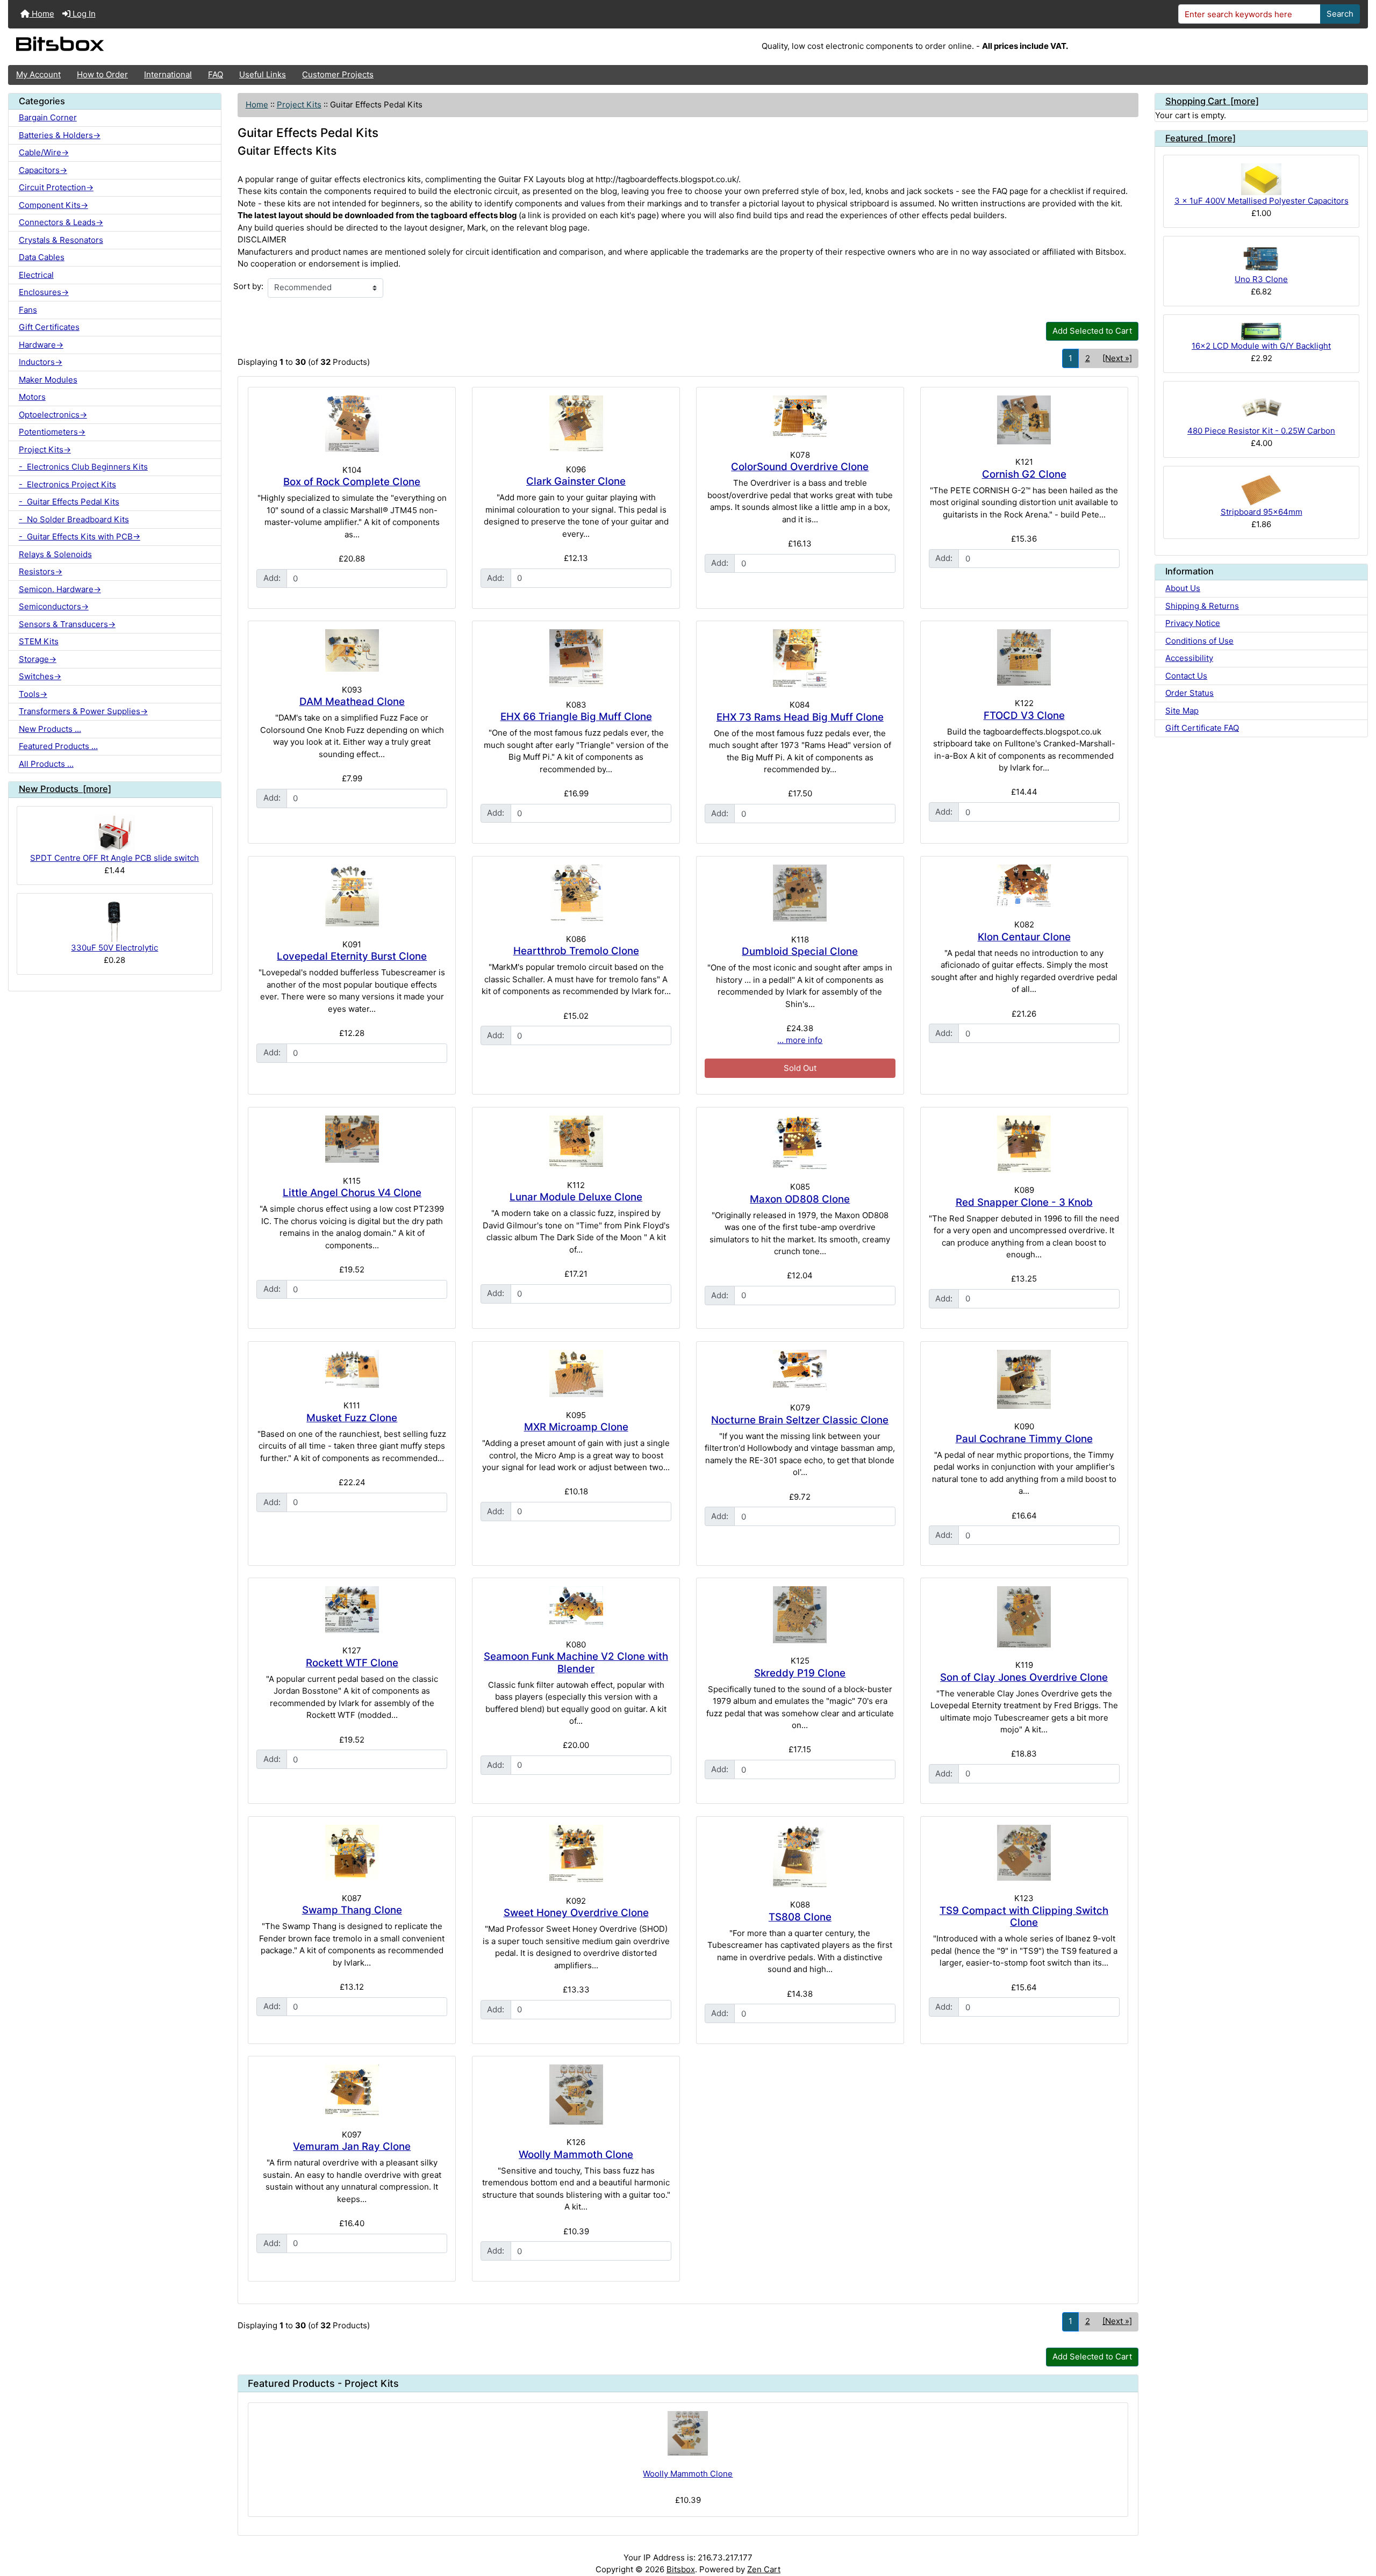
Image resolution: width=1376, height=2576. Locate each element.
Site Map (1182, 711)
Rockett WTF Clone (352, 1663)
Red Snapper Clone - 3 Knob (1024, 1202)
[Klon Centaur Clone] (1024, 886)
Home (42, 14)
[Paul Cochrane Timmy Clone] (1024, 1379)
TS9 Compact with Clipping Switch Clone (1024, 1917)
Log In (83, 14)
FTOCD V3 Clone (1024, 715)
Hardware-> (41, 345)
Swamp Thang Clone (352, 1910)
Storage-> (38, 659)
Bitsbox (681, 2569)
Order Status (1189, 693)
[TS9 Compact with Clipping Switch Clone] (1024, 1853)
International (168, 74)
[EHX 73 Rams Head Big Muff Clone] (800, 658)
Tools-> (33, 694)
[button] (1358, 2526)
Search (1340, 14)
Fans (28, 310)
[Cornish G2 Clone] (1024, 420)
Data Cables (42, 257)
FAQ (216, 74)
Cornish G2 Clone (1024, 474)
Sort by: (248, 286)
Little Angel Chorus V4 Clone (352, 1193)
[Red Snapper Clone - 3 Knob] (1024, 1144)
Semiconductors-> (54, 606)
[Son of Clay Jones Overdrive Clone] (1024, 1617)
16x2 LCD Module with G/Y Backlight (1261, 346)
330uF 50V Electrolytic (114, 948)
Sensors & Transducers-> (67, 624)
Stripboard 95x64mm (1262, 512)
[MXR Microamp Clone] (576, 1373)
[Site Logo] (235, 47)
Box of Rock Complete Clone (352, 482)
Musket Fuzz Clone (352, 1418)
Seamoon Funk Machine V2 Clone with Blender (576, 1663)
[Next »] (1117, 358)
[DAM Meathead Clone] (352, 650)
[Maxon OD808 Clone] (800, 1142)
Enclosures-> (44, 292)
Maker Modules (48, 380)
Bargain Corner (48, 117)
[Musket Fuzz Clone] (352, 1369)
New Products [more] (65, 789)
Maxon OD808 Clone (800, 1199)
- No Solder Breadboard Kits (74, 519)
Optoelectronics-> (53, 415)
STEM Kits (39, 641)
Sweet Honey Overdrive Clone (576, 1913)
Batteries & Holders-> (60, 135)
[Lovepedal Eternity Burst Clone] (352, 895)
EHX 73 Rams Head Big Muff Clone (800, 717)
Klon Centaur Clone (1024, 937)
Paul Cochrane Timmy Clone (1024, 1439)
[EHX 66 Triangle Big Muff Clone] (576, 658)
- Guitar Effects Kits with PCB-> (80, 537)
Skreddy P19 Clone (800, 1673)
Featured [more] (1201, 138)
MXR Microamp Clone (576, 1427)
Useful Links (263, 74)
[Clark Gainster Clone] (576, 424)
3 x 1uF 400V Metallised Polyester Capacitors (1262, 201)
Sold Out (800, 1068)
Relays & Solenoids (55, 554)
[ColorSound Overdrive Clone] (800, 416)
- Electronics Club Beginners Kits (83, 467)
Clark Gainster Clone (576, 481)
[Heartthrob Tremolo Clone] (576, 893)
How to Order (102, 74)
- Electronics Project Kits (67, 484)
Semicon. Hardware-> (60, 589)
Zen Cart (764, 2569)
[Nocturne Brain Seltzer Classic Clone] (800, 1370)
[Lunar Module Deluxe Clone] (576, 1142)
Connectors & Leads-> (61, 222)
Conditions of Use (1199, 641)
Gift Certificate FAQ (1202, 728)
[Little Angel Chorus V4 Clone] (352, 1139)
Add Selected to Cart (1092, 331)
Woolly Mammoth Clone (576, 2154)
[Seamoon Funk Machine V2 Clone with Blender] (576, 1606)
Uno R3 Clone (1261, 279)
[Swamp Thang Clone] (352, 1852)
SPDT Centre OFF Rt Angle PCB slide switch (114, 858)
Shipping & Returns (1202, 606)
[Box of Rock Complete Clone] (352, 424)
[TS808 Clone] (800, 1856)
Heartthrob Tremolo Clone (576, 951)
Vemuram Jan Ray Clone (352, 2146)
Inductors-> (41, 362)
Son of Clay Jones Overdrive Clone (1024, 1677)
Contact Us (1186, 676)
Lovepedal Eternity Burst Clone (352, 956)
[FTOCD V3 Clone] (1024, 657)
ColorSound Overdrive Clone (800, 467)
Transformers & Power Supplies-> (83, 711)
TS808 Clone (800, 1917)
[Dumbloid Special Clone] (800, 893)
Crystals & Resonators (61, 240)
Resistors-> (41, 571)
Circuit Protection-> (56, 187)
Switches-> (40, 676)
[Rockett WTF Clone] (352, 1610)
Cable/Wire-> (44, 152)
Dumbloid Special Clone (800, 951)
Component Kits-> (53, 205)
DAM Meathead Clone (352, 701)
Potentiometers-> (52, 432)
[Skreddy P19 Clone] (800, 1615)
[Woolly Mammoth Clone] (576, 2095)
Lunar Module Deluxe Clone (576, 1197)
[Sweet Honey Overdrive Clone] (576, 1854)
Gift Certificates (49, 327)
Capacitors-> (43, 170)
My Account (38, 74)
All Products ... (46, 764)
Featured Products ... (58, 746)
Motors (32, 397)
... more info (800, 1040)
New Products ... (50, 729)
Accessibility (1189, 658)
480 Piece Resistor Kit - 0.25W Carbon (1261, 431)
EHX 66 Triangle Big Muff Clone (576, 717)
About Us (1183, 588)
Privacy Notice (1193, 623)
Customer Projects (338, 74)
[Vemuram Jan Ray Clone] (352, 2091)
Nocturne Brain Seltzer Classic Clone (800, 1420)
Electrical (36, 275)
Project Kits (299, 105)
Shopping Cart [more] (1212, 101)
